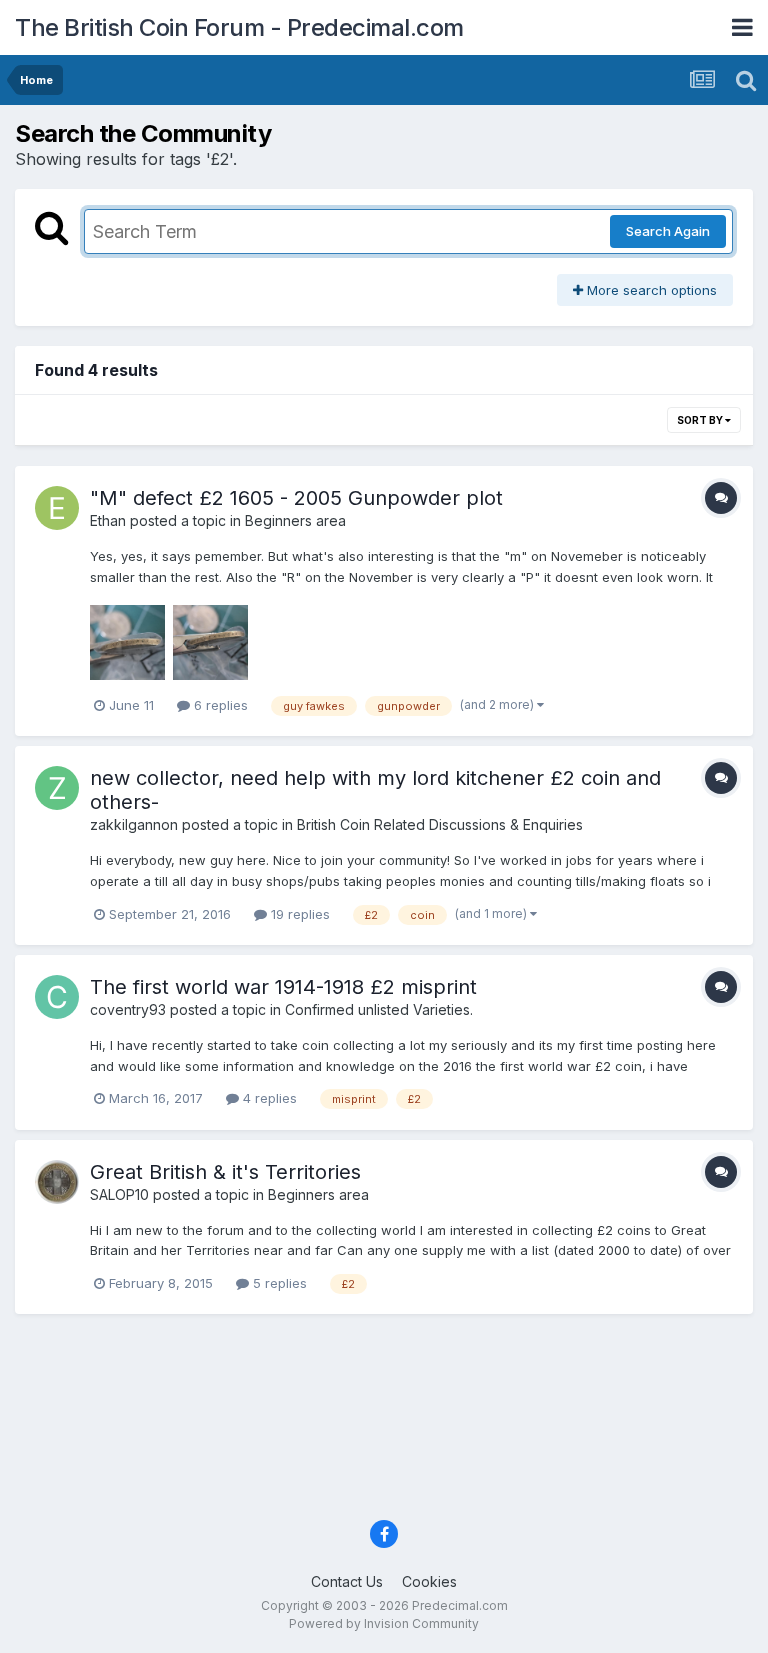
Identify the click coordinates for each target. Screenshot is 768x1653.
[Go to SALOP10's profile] (57, 1182)
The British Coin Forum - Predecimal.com (239, 27)
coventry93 (128, 1009)
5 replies (278, 1283)
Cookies (429, 1581)
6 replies (219, 705)
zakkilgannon (134, 824)
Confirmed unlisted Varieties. (379, 1009)
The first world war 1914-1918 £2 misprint (283, 987)
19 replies (298, 914)
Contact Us (347, 1581)
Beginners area (295, 520)
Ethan (108, 520)
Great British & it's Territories (225, 1172)
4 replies (268, 1098)
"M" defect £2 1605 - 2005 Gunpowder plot (296, 498)
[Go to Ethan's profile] (57, 508)
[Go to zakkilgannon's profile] (57, 788)
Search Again (668, 231)
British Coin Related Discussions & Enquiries (440, 824)
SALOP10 (119, 1194)
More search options (650, 290)
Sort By (701, 420)
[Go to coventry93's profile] (57, 997)
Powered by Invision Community (384, 1623)
